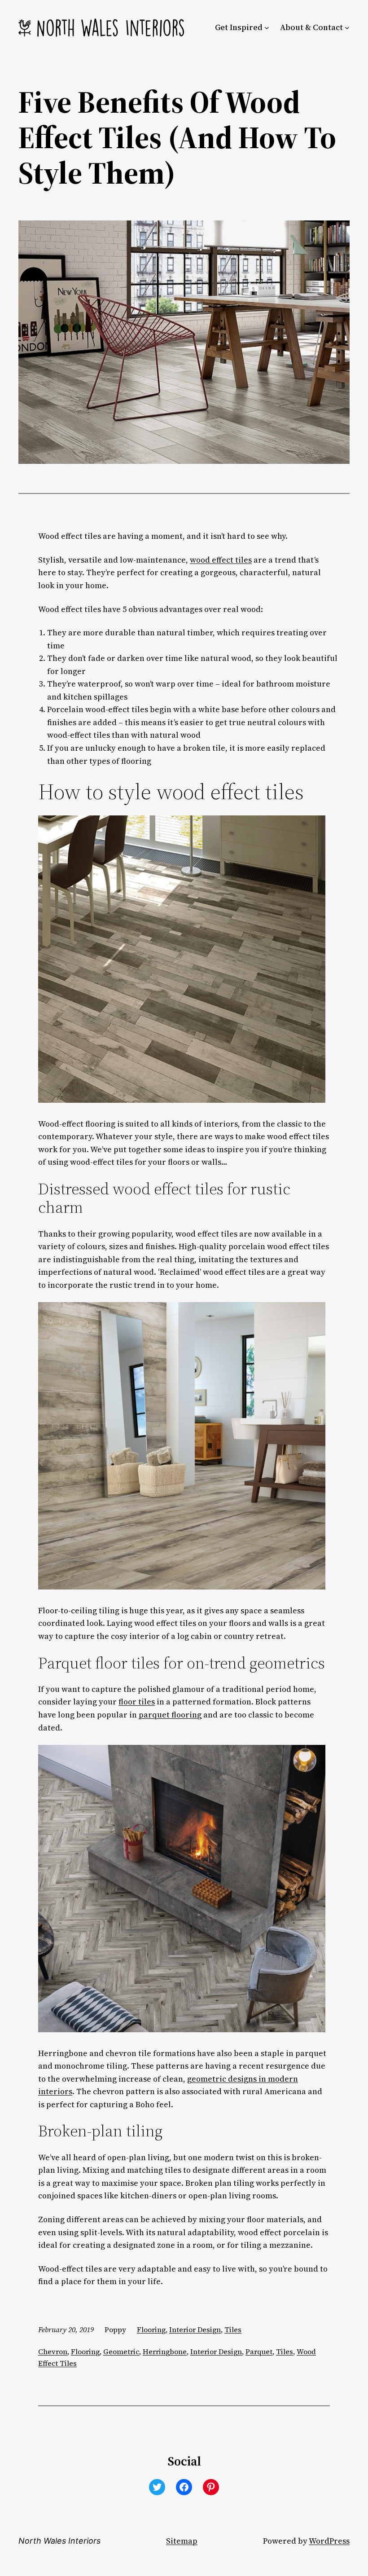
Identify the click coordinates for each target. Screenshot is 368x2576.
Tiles (233, 2329)
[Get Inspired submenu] (267, 28)
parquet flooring (170, 1715)
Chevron (53, 2351)
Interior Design (195, 2329)
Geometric (121, 2351)
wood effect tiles (221, 560)
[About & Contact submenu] (347, 28)
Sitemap (182, 2541)
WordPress (329, 2541)
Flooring (151, 2329)
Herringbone (165, 2351)
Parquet (259, 2351)
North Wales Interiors (59, 2541)
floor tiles (137, 1702)
